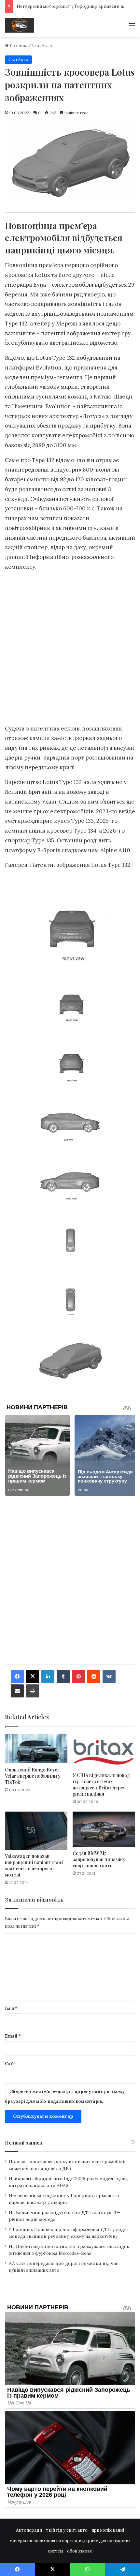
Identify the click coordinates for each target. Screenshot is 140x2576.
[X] (33, 1677)
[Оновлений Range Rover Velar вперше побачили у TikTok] (36, 1748)
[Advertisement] (70, 650)
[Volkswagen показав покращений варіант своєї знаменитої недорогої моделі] (36, 1831)
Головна (18, 45)
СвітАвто (42, 45)
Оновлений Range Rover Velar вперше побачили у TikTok (33, 1776)
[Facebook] (17, 1677)
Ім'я (11, 2008)
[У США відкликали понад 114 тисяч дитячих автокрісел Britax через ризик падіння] (104, 1751)
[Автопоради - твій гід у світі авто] (20, 25)
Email (13, 2036)
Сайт (11, 2064)
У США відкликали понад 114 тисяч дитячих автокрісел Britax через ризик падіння (101, 1785)
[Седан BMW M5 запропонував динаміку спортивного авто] (104, 1829)
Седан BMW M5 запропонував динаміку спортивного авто (99, 1859)
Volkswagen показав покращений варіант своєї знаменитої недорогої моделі (34, 1865)
